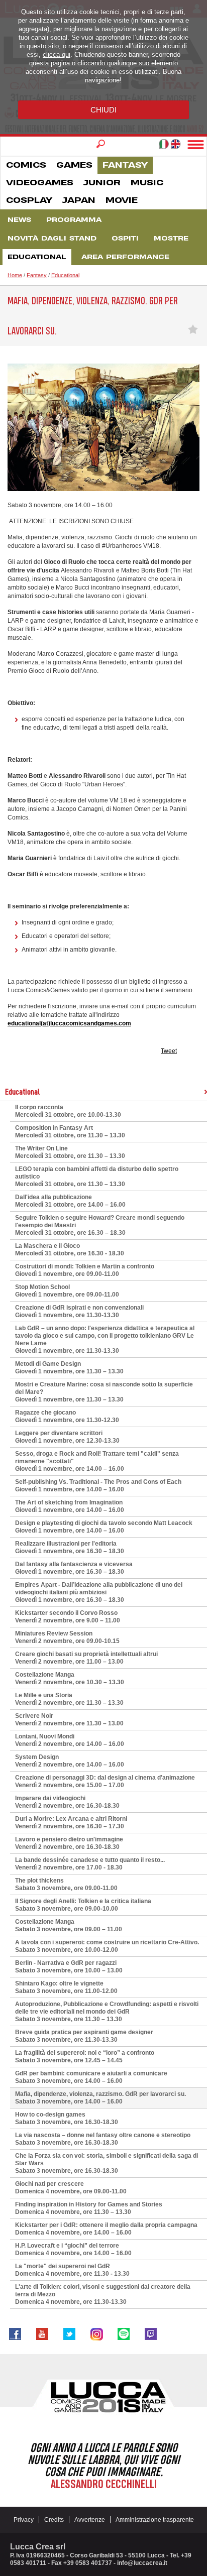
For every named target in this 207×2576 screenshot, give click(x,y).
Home (15, 275)
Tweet (169, 1051)
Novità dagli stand (52, 239)
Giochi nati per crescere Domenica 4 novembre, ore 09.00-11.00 (71, 2188)
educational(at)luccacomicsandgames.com (69, 1023)
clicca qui (57, 54)
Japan (79, 200)
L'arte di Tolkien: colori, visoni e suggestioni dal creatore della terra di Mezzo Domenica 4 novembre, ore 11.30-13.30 (103, 2294)
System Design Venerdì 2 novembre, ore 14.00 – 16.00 (70, 1761)
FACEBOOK (15, 2334)
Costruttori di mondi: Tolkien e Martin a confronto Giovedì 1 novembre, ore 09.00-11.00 (85, 1270)
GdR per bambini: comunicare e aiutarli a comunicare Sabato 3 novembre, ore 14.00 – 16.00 (91, 2077)
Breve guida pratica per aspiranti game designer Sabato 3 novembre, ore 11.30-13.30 (84, 2036)
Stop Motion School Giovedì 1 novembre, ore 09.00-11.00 (67, 1291)
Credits (54, 2520)
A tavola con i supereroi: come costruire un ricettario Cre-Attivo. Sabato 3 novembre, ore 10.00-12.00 (107, 1946)
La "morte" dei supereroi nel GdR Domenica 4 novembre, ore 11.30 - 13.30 (72, 2270)
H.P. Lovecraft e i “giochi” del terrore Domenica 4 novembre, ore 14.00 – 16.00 (73, 2249)
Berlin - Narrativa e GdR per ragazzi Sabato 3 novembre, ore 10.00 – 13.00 (69, 1967)
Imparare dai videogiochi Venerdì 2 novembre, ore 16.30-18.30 (67, 1802)
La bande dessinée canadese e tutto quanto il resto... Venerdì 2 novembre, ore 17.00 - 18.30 (90, 1864)
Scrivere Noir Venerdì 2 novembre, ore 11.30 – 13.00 (69, 1720)
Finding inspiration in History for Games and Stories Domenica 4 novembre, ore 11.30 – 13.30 (89, 2208)
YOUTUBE (42, 2334)
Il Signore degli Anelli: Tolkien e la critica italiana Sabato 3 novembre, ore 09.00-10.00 (83, 1905)
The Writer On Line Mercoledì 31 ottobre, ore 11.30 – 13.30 (70, 1152)
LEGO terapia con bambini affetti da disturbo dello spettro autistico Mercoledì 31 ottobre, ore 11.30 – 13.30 (97, 1177)
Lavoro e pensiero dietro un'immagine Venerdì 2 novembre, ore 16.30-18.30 (69, 1843)
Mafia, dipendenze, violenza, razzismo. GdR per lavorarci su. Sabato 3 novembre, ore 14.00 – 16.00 (100, 2098)
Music (147, 183)
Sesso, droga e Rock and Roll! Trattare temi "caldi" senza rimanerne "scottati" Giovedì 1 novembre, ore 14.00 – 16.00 (97, 1461)
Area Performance (125, 257)
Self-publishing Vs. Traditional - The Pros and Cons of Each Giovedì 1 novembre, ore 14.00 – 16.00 (98, 1486)
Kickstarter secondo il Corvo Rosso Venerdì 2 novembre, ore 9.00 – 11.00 (68, 1617)
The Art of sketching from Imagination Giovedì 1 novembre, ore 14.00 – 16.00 (70, 1506)
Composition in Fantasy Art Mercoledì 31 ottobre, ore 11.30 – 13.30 (70, 1132)
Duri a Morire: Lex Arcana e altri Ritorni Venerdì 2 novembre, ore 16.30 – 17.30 (71, 1823)
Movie (122, 200)
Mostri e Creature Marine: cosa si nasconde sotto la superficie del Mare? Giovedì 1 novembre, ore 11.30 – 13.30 (104, 1392)
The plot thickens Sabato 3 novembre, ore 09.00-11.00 (66, 1884)
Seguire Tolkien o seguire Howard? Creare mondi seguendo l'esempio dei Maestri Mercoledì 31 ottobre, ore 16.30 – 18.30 (100, 1225)
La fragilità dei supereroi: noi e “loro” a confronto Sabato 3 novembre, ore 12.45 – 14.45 (85, 2057)
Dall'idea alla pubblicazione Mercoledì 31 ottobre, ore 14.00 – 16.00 (70, 1201)
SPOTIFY (124, 2334)
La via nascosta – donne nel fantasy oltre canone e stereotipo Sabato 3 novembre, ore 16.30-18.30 (103, 2139)
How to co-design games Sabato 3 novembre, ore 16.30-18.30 (67, 2118)
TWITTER (69, 2334)
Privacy (24, 2520)
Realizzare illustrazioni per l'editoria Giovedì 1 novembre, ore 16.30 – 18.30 (70, 1547)
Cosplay (29, 200)
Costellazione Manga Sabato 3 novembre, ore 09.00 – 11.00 (69, 1925)
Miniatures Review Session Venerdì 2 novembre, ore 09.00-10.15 (67, 1637)
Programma (74, 220)
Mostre (171, 239)
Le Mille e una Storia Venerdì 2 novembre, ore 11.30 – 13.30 (69, 1699)
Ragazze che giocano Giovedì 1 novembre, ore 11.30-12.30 (67, 1416)
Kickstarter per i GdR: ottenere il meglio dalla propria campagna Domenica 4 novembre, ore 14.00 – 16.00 (106, 2229)
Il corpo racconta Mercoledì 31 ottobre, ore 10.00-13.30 (68, 1111)
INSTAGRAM (96, 2334)
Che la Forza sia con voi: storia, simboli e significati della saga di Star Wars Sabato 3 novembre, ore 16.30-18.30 (107, 2163)
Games (74, 165)
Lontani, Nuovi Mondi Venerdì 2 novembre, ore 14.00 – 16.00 (70, 1740)
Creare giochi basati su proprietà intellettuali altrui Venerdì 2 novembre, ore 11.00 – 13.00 (86, 1658)
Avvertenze (90, 2520)
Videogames (40, 183)
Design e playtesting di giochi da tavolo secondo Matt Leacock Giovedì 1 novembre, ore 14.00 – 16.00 (104, 1527)
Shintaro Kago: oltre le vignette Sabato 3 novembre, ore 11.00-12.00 (66, 1987)
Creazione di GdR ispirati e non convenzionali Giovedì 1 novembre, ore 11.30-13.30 (79, 1311)
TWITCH (151, 2334)
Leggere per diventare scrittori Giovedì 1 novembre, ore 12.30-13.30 (67, 1437)
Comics (26, 165)
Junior (102, 183)
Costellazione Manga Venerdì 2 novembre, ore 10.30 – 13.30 (70, 1678)
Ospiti (125, 239)
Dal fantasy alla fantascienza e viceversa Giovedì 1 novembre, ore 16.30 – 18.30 (74, 1568)
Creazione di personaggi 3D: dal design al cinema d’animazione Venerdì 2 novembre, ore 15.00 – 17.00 (105, 1781)
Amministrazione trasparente (155, 2520)
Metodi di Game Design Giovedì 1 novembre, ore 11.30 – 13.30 (69, 1368)
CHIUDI (103, 110)
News (19, 220)
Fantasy (125, 165)
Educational (37, 257)
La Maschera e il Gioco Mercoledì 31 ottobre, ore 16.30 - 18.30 (70, 1250)
